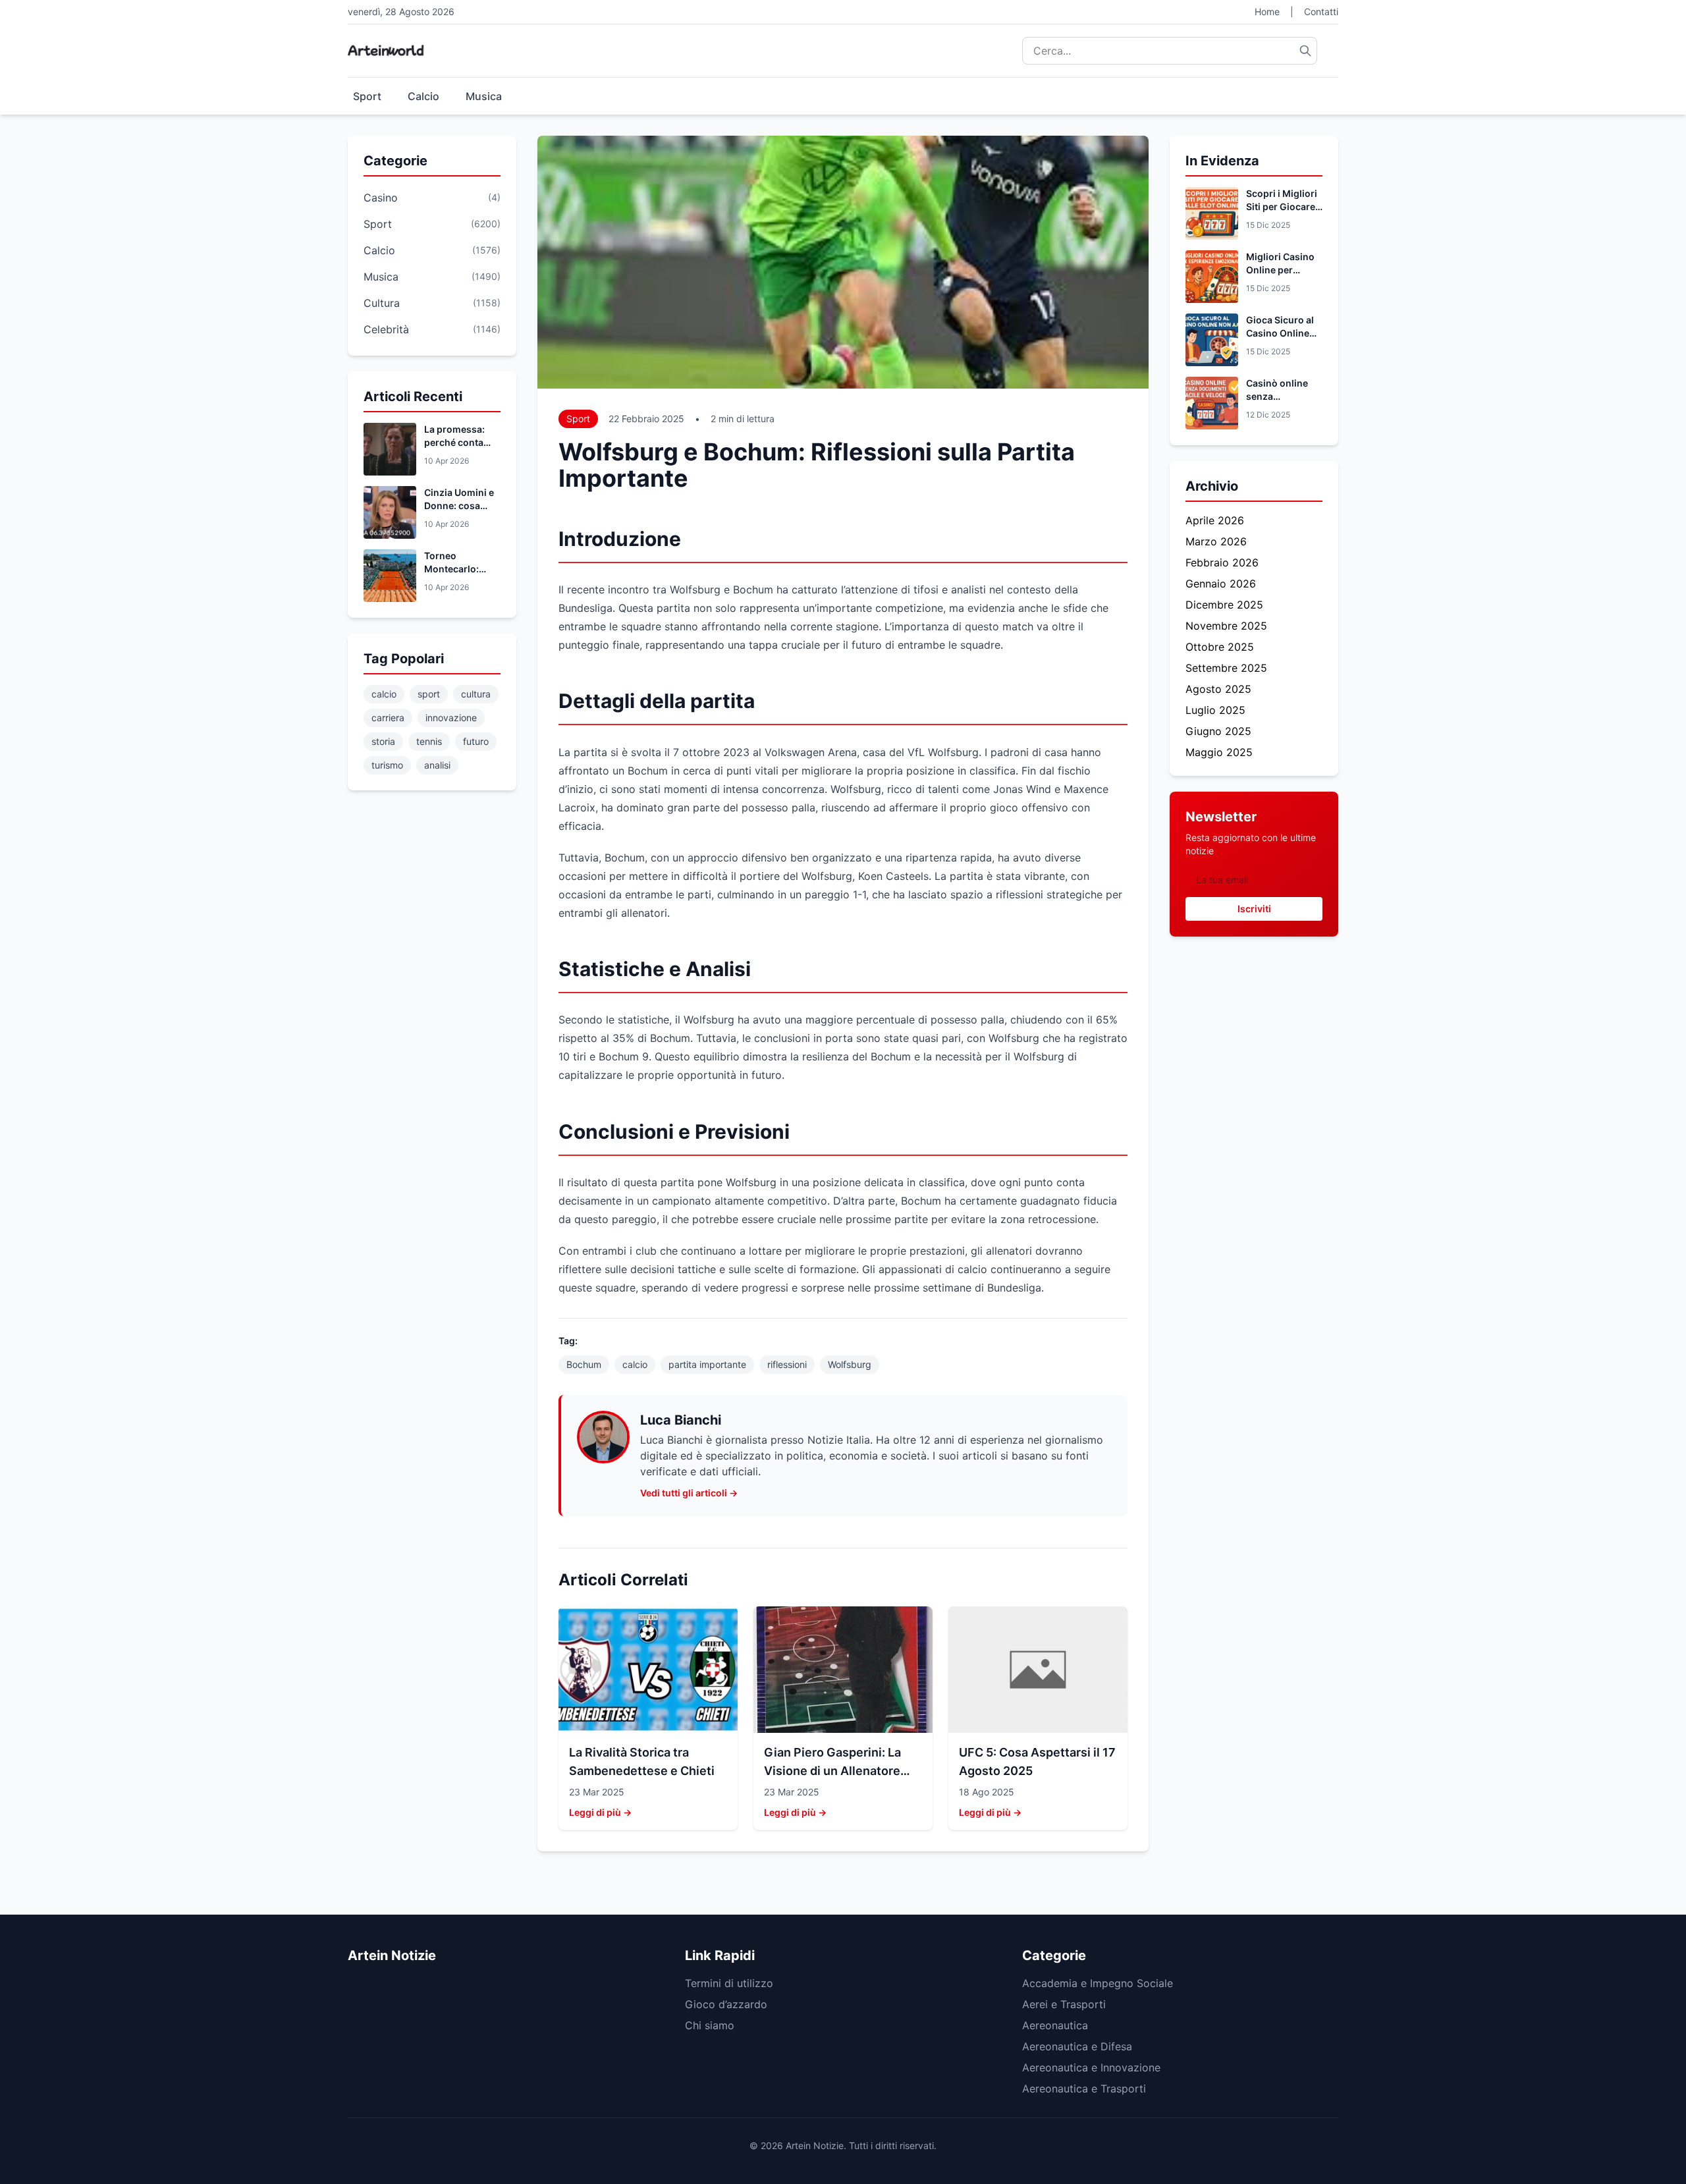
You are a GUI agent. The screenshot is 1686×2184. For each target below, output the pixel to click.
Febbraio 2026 (1222, 562)
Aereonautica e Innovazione (1091, 2067)
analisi (437, 765)
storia (383, 741)
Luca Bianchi (681, 1420)
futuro (476, 741)
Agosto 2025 (1218, 689)
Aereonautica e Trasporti (1084, 2088)
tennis (429, 741)
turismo (387, 765)
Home (1267, 12)
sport (429, 694)
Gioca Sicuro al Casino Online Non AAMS (1280, 333)
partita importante (707, 1364)
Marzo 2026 (1216, 541)
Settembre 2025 (1226, 668)
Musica (484, 96)
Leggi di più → (600, 1812)
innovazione (451, 718)
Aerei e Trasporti (1064, 2004)
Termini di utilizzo (729, 1983)
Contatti (1321, 12)
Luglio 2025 (1215, 710)
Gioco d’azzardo (726, 2004)
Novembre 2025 (1226, 626)
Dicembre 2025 (1224, 605)
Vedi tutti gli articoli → (689, 1493)
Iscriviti (1254, 909)
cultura (476, 694)
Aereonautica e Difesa (1077, 2046)
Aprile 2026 (1215, 520)
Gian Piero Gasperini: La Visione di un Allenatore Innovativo (832, 1771)
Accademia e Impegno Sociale (1098, 1983)
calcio (384, 694)
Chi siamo (710, 2025)
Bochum (584, 1364)
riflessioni (787, 1364)
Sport (367, 96)
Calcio (423, 96)
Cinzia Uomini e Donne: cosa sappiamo (459, 505)
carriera (388, 718)
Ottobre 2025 (1220, 647)
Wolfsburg (850, 1364)
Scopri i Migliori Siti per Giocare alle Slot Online (1282, 206)
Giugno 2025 (1218, 731)
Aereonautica (1055, 2025)
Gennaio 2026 (1221, 584)
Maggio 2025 (1219, 752)
